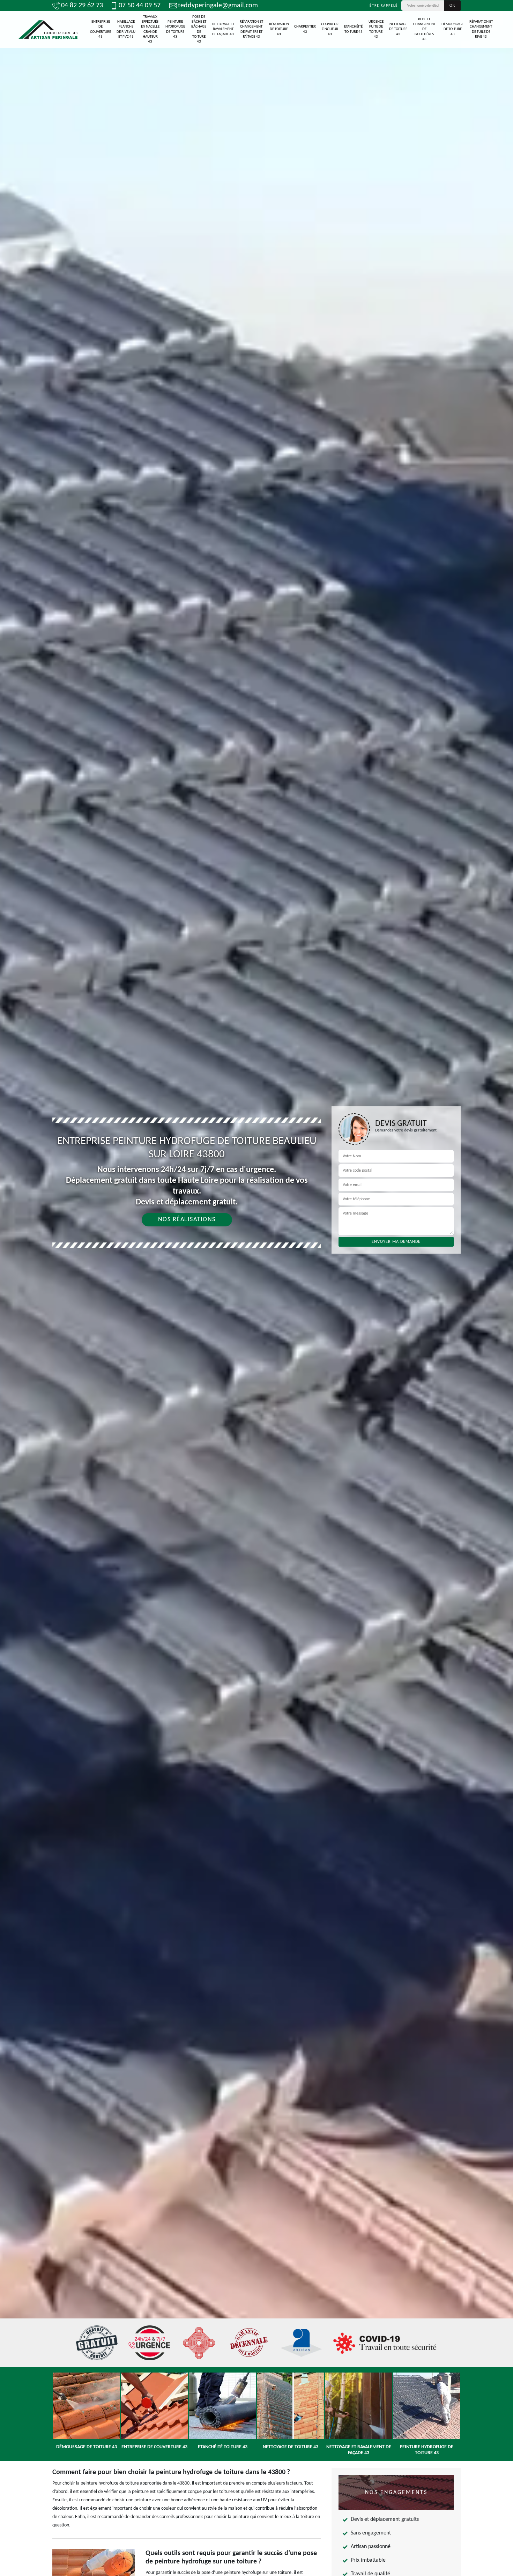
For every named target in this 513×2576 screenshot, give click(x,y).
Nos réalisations (187, 1220)
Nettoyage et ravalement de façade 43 (223, 29)
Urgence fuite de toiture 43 (376, 29)
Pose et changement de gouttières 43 (424, 29)
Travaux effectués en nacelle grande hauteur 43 (150, 29)
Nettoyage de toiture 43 (398, 29)
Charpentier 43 (305, 29)
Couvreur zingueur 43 (330, 29)
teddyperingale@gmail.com (218, 6)
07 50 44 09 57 (140, 6)
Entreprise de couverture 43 (101, 29)
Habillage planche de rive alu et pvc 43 (126, 29)
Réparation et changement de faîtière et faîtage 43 (251, 29)
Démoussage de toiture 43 (452, 29)
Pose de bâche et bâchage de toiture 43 (199, 29)
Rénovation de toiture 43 (279, 29)
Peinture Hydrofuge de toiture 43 (175, 29)
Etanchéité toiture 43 (353, 29)
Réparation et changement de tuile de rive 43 (481, 29)
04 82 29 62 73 (82, 6)
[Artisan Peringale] (48, 29)
